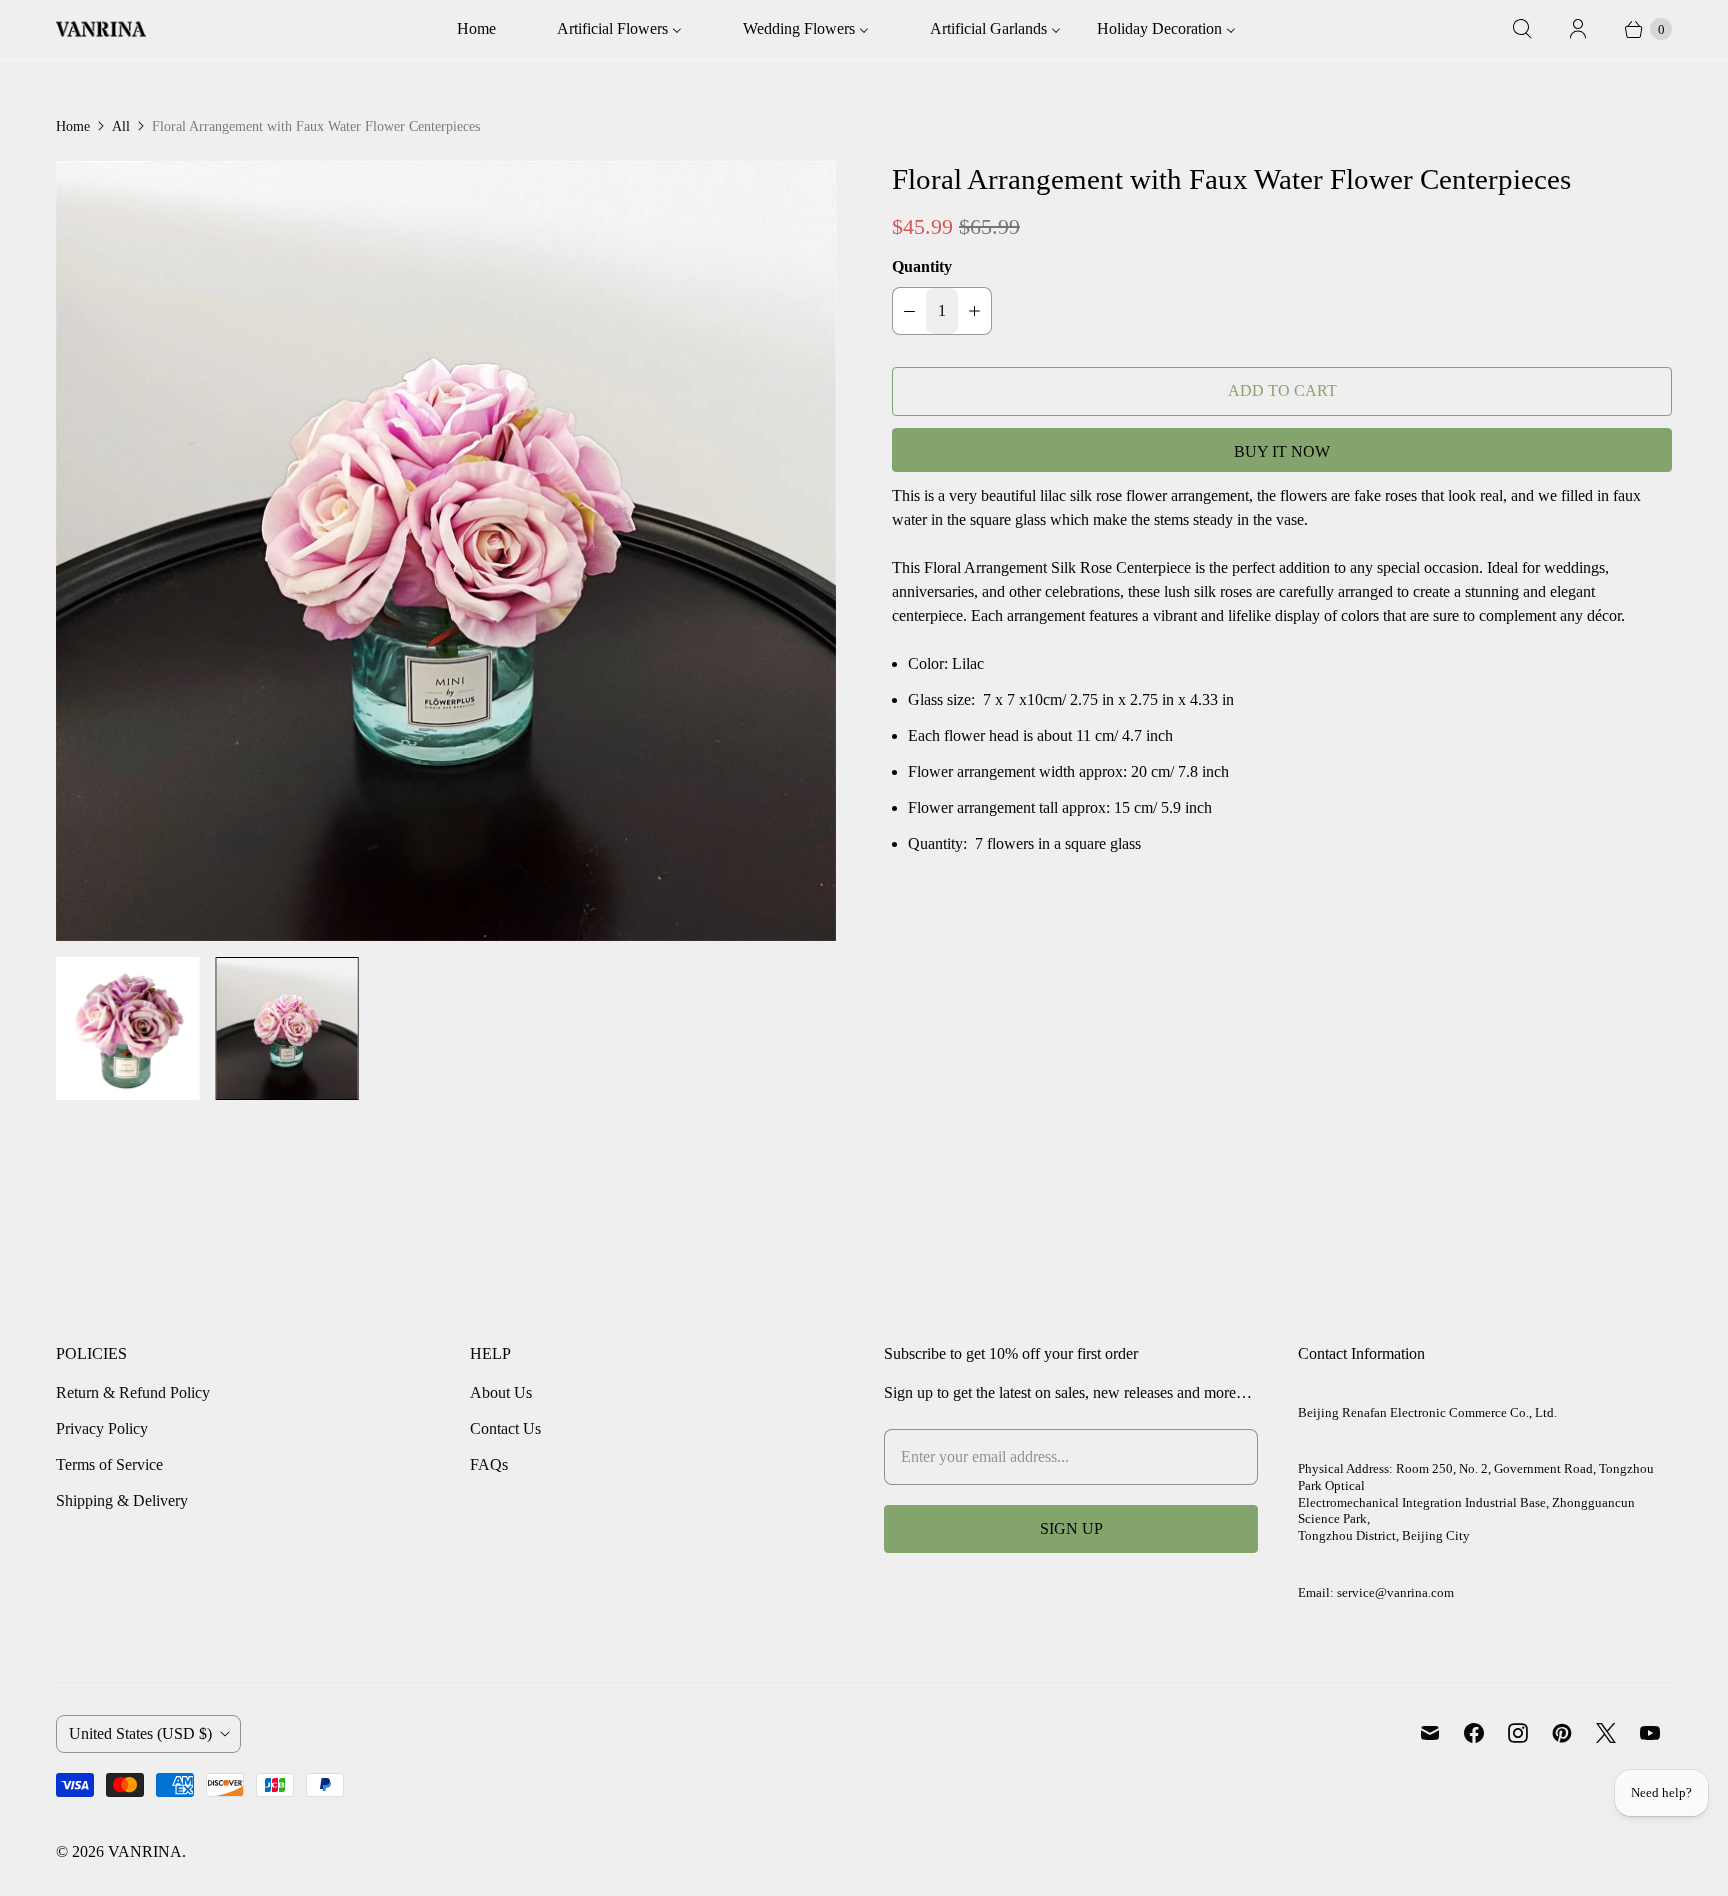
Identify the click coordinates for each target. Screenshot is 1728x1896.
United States (140, 1733)
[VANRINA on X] (1606, 1733)
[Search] (1522, 29)
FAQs (489, 1464)
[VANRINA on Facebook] (1474, 1733)
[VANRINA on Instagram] (1518, 1733)
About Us (501, 1392)
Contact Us (505, 1428)
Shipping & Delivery (122, 1500)
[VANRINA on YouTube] (1650, 1733)
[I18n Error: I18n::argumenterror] (127, 1028)
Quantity (922, 266)
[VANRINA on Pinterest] (1562, 1733)
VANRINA (145, 1851)
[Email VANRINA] (1430, 1733)
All (121, 126)
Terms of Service (109, 1464)
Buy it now (1282, 451)
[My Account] (1578, 29)
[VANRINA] (101, 29)
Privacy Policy (102, 1428)
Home (73, 126)
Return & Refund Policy (133, 1392)
